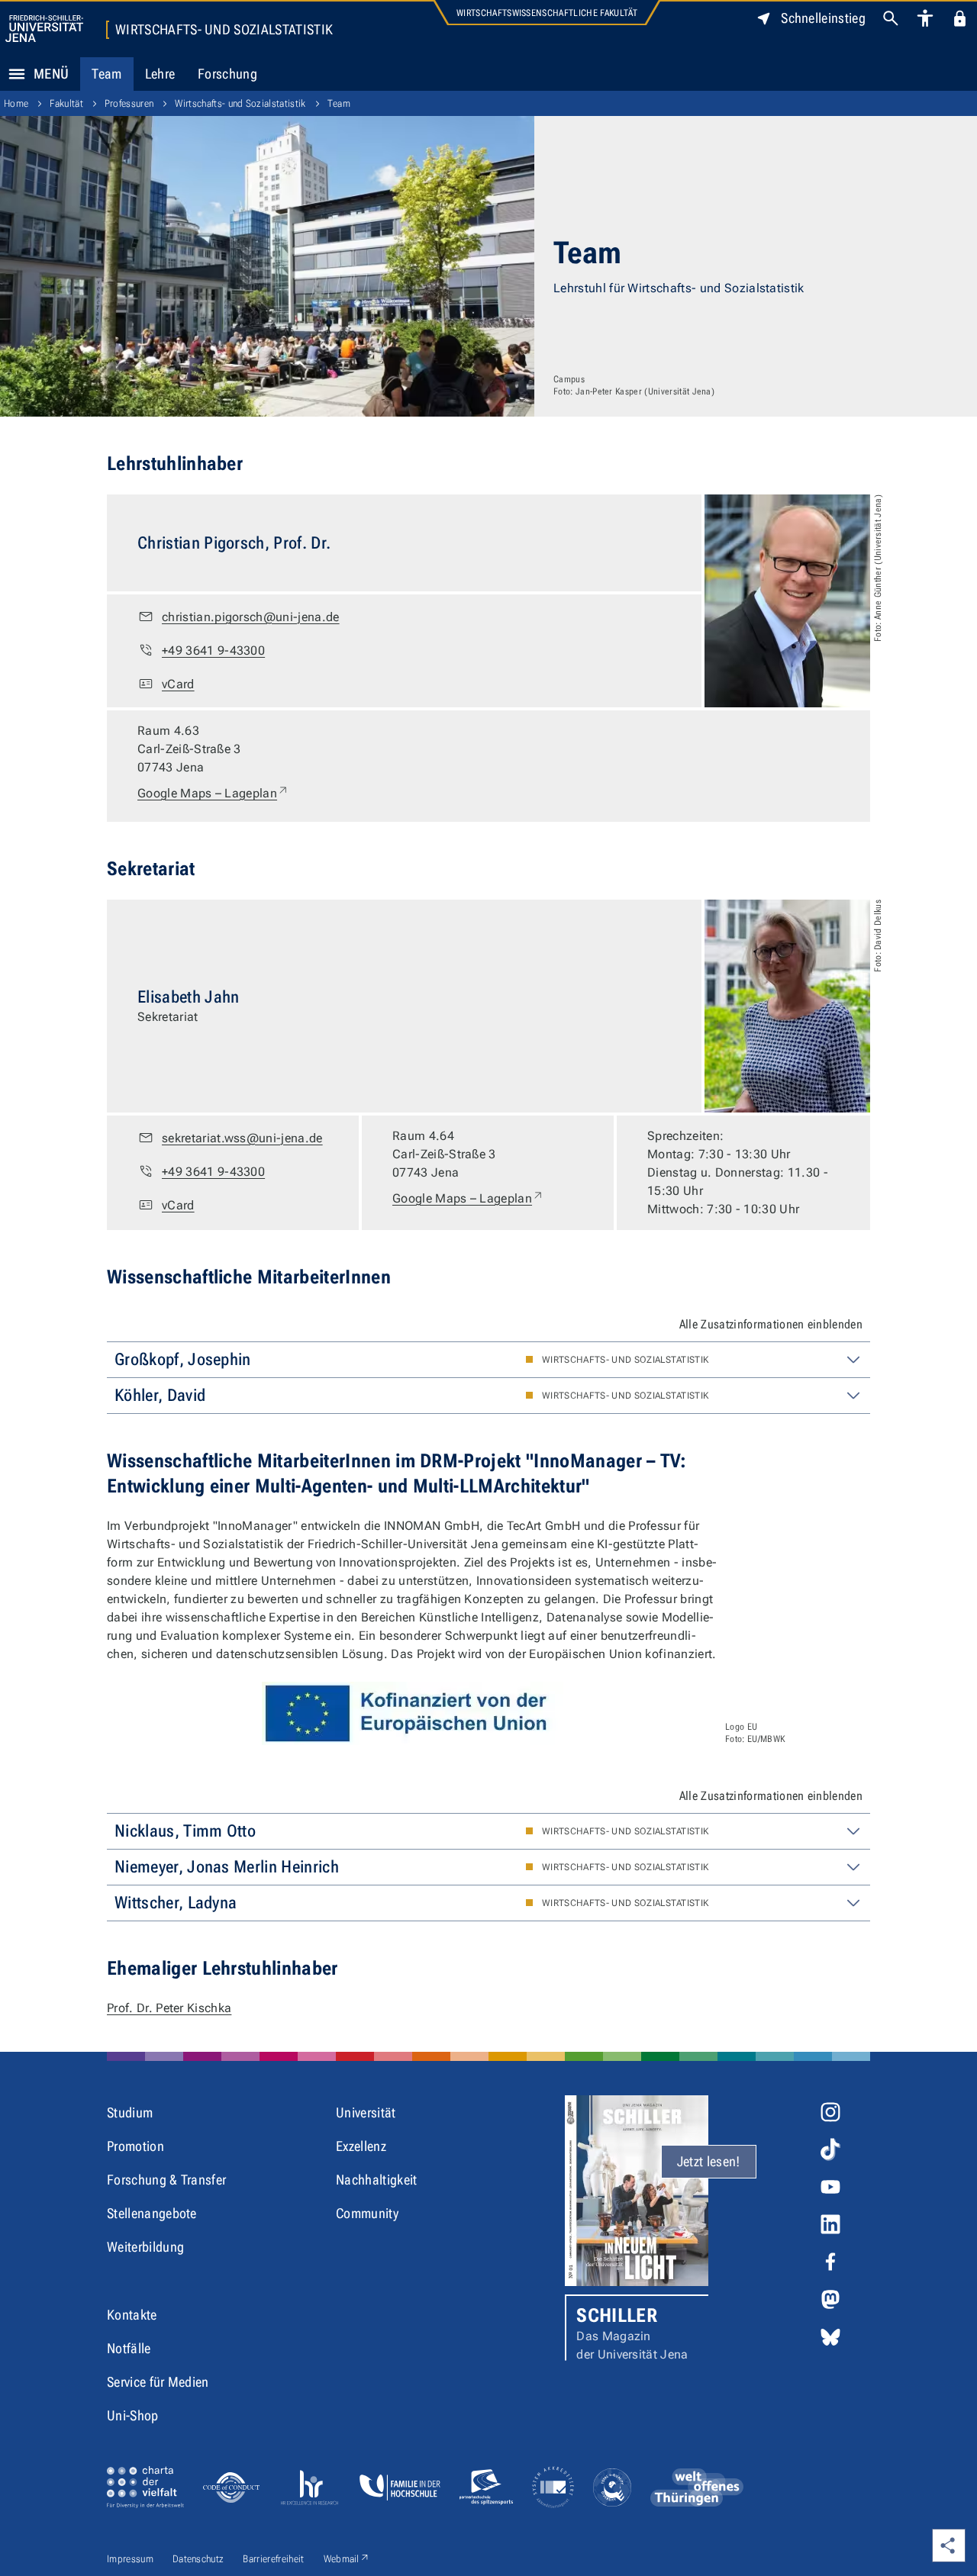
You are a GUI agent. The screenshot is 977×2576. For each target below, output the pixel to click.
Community (367, 2213)
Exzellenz (361, 2146)
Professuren (129, 103)
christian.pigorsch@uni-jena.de (251, 617)
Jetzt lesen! (709, 2161)
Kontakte (132, 2315)
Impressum (130, 2559)
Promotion (135, 2146)
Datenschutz (198, 2559)
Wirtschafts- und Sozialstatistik (224, 30)
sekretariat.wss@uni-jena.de (242, 1138)
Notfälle (129, 2348)
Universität (366, 2112)
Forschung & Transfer (166, 2180)
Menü (51, 74)
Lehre (160, 74)
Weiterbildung (145, 2247)
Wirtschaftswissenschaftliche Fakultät (547, 13)
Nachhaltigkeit (376, 2180)
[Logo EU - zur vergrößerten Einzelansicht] (413, 1713)
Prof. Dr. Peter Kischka (169, 2008)
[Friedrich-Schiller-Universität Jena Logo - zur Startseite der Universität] (44, 29)
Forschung (227, 74)
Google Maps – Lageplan (213, 793)
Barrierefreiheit (273, 2559)
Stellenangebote (152, 2213)
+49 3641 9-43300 (213, 650)
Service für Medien (158, 2382)
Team (106, 74)
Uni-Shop (133, 2415)
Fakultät (66, 103)
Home (16, 103)
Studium (130, 2112)
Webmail (347, 2558)
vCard (178, 684)
